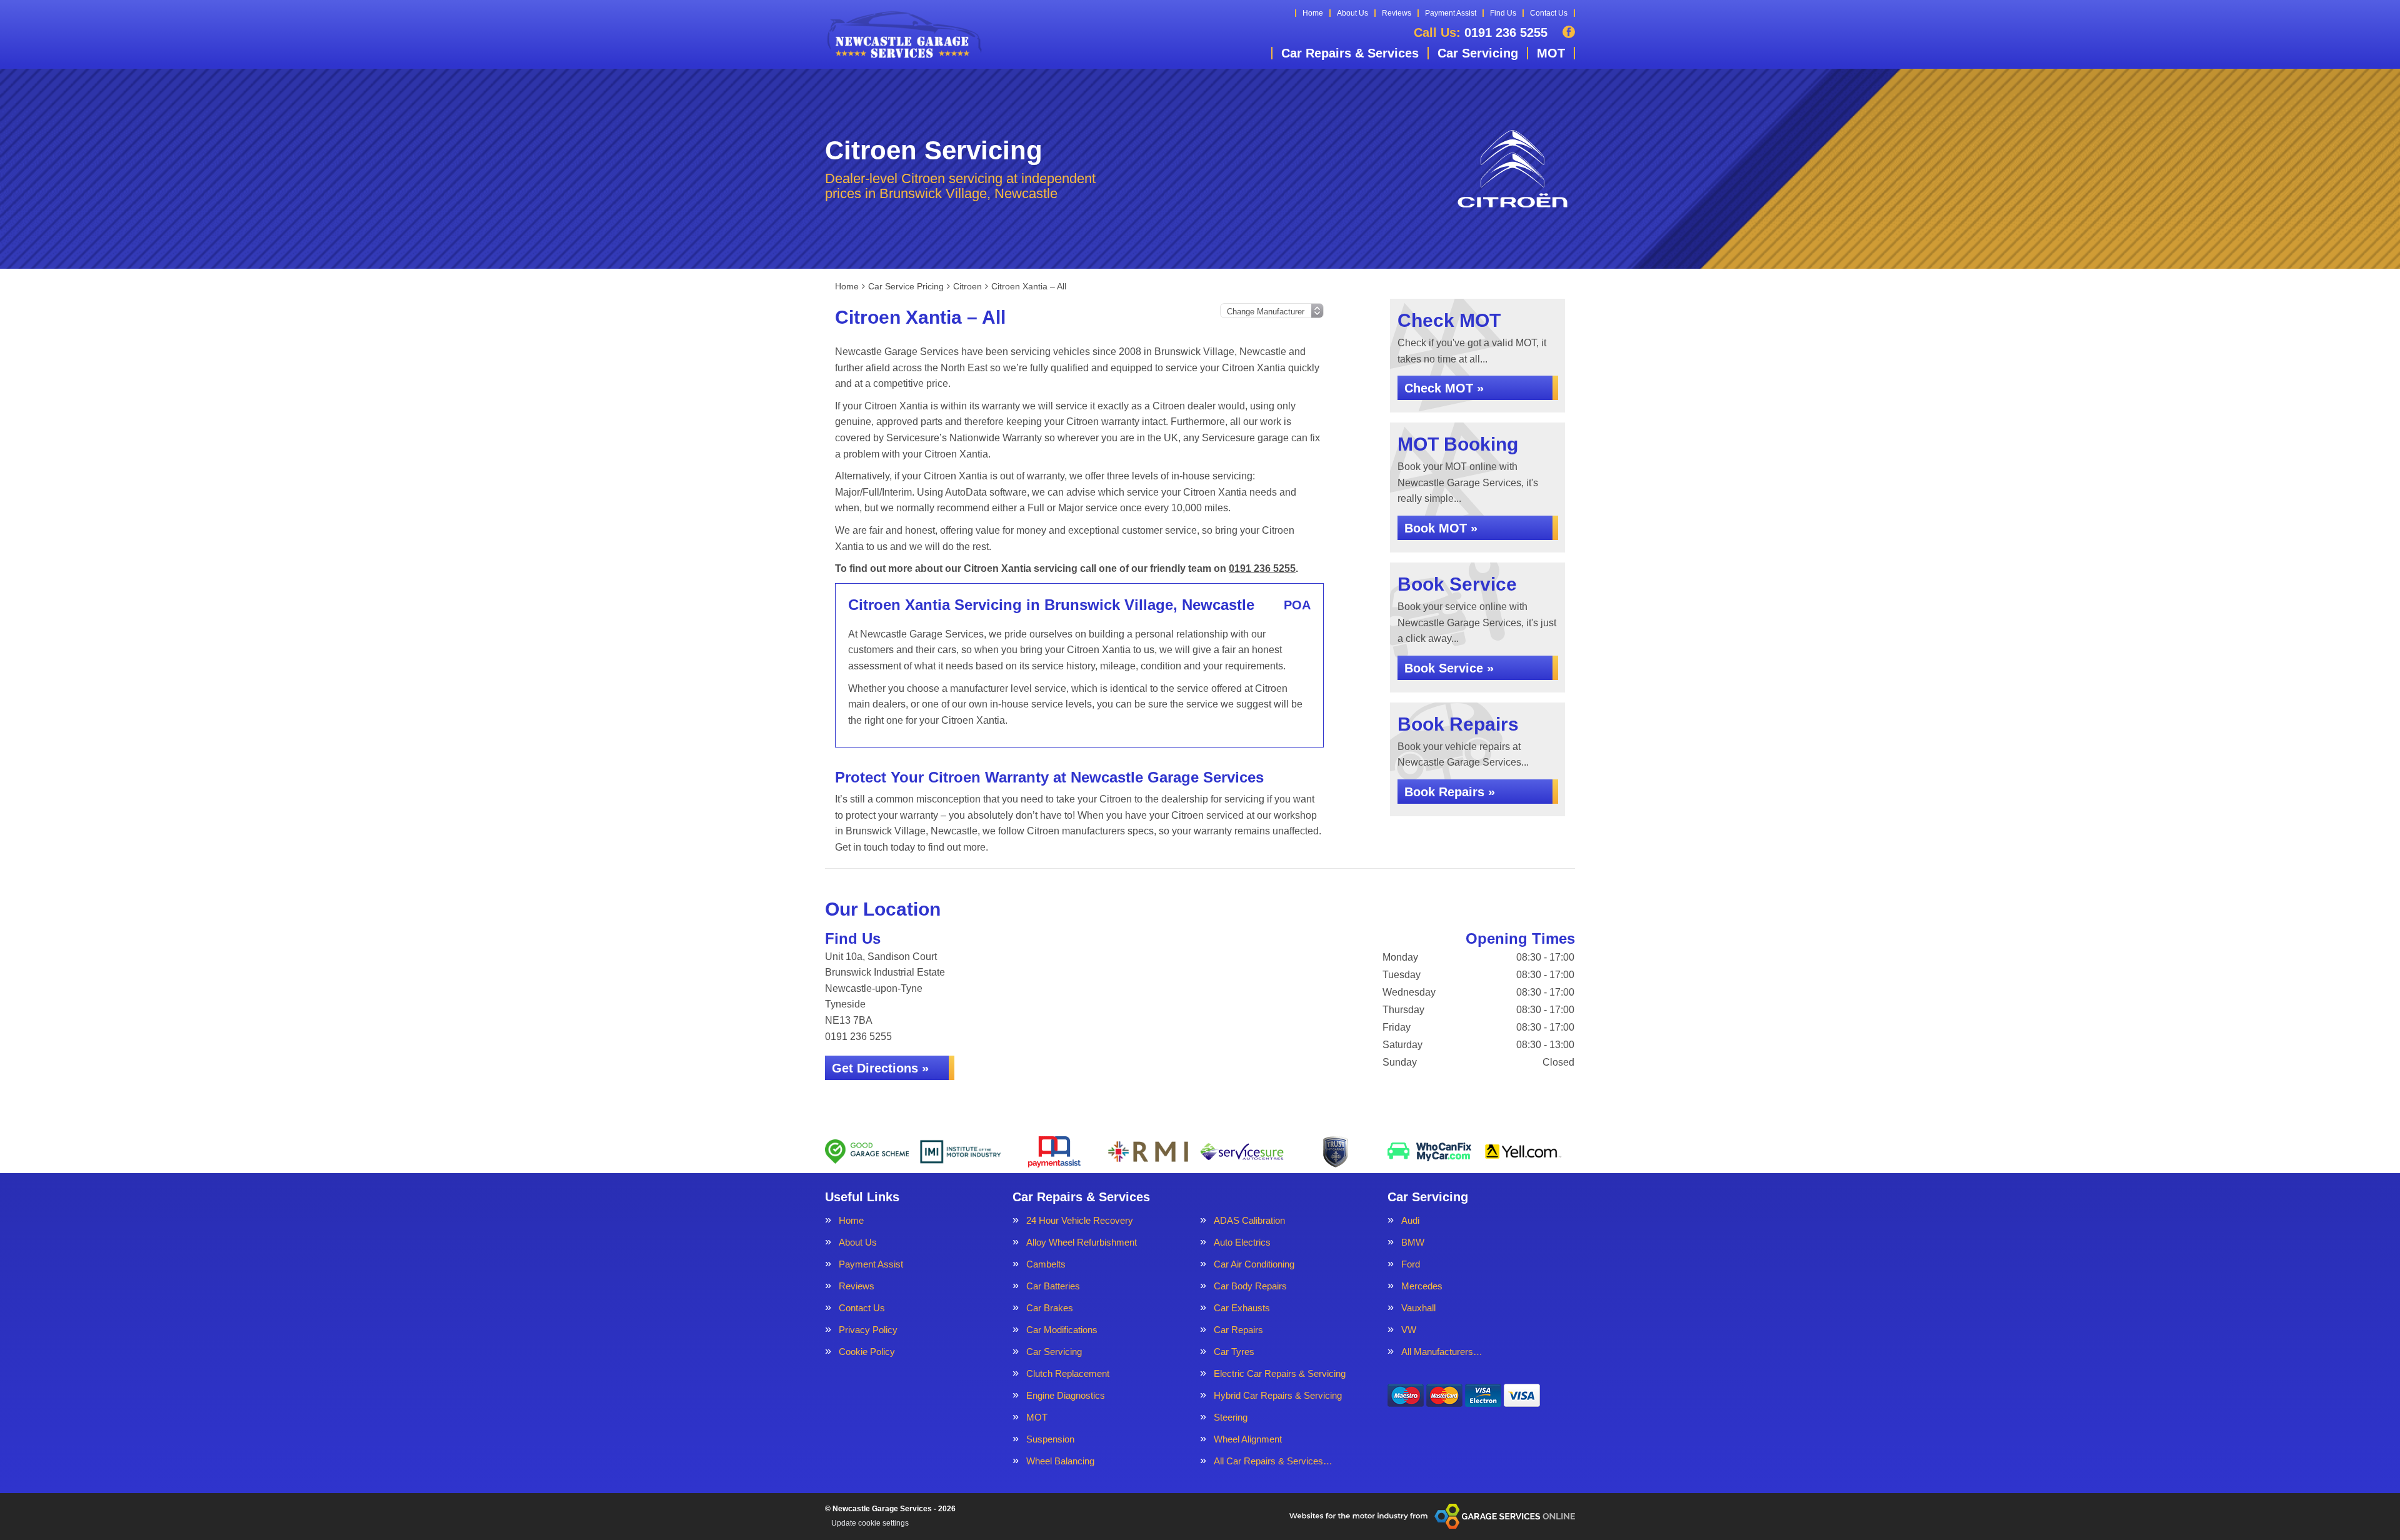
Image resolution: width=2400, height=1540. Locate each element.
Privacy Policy (868, 1330)
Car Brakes (1050, 1308)
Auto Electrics (1242, 1242)
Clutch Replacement (1068, 1373)
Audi (1410, 1220)
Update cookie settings (870, 1523)
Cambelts (1046, 1264)
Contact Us (1549, 13)
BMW (1413, 1242)
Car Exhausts (1242, 1308)
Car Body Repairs (1250, 1286)
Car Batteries (1053, 1286)
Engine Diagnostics (1066, 1395)
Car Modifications (1062, 1330)
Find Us (1503, 13)
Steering (1231, 1417)
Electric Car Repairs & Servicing (1280, 1373)
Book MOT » (1441, 528)
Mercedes (1422, 1286)
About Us (1352, 13)
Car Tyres (1234, 1352)
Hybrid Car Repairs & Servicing (1278, 1395)
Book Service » (1449, 668)
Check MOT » (1444, 388)
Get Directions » (880, 1068)
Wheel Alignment (1248, 1439)
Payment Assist (1451, 13)
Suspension (1050, 1439)
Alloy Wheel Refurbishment (1082, 1242)
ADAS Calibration (1249, 1220)
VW (1409, 1330)
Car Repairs (1238, 1330)
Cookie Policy (867, 1352)
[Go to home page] (904, 34)
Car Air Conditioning (1254, 1264)
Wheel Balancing (1060, 1461)
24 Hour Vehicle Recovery (1080, 1220)
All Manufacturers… (1442, 1352)
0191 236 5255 (1481, 32)
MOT (1551, 53)
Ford (1411, 1264)
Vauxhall (1418, 1308)
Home (1313, 13)
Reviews (1397, 13)
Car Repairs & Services (1350, 53)
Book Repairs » (1450, 792)
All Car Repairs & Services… (1273, 1461)
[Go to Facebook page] (1569, 32)
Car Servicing (1478, 53)
